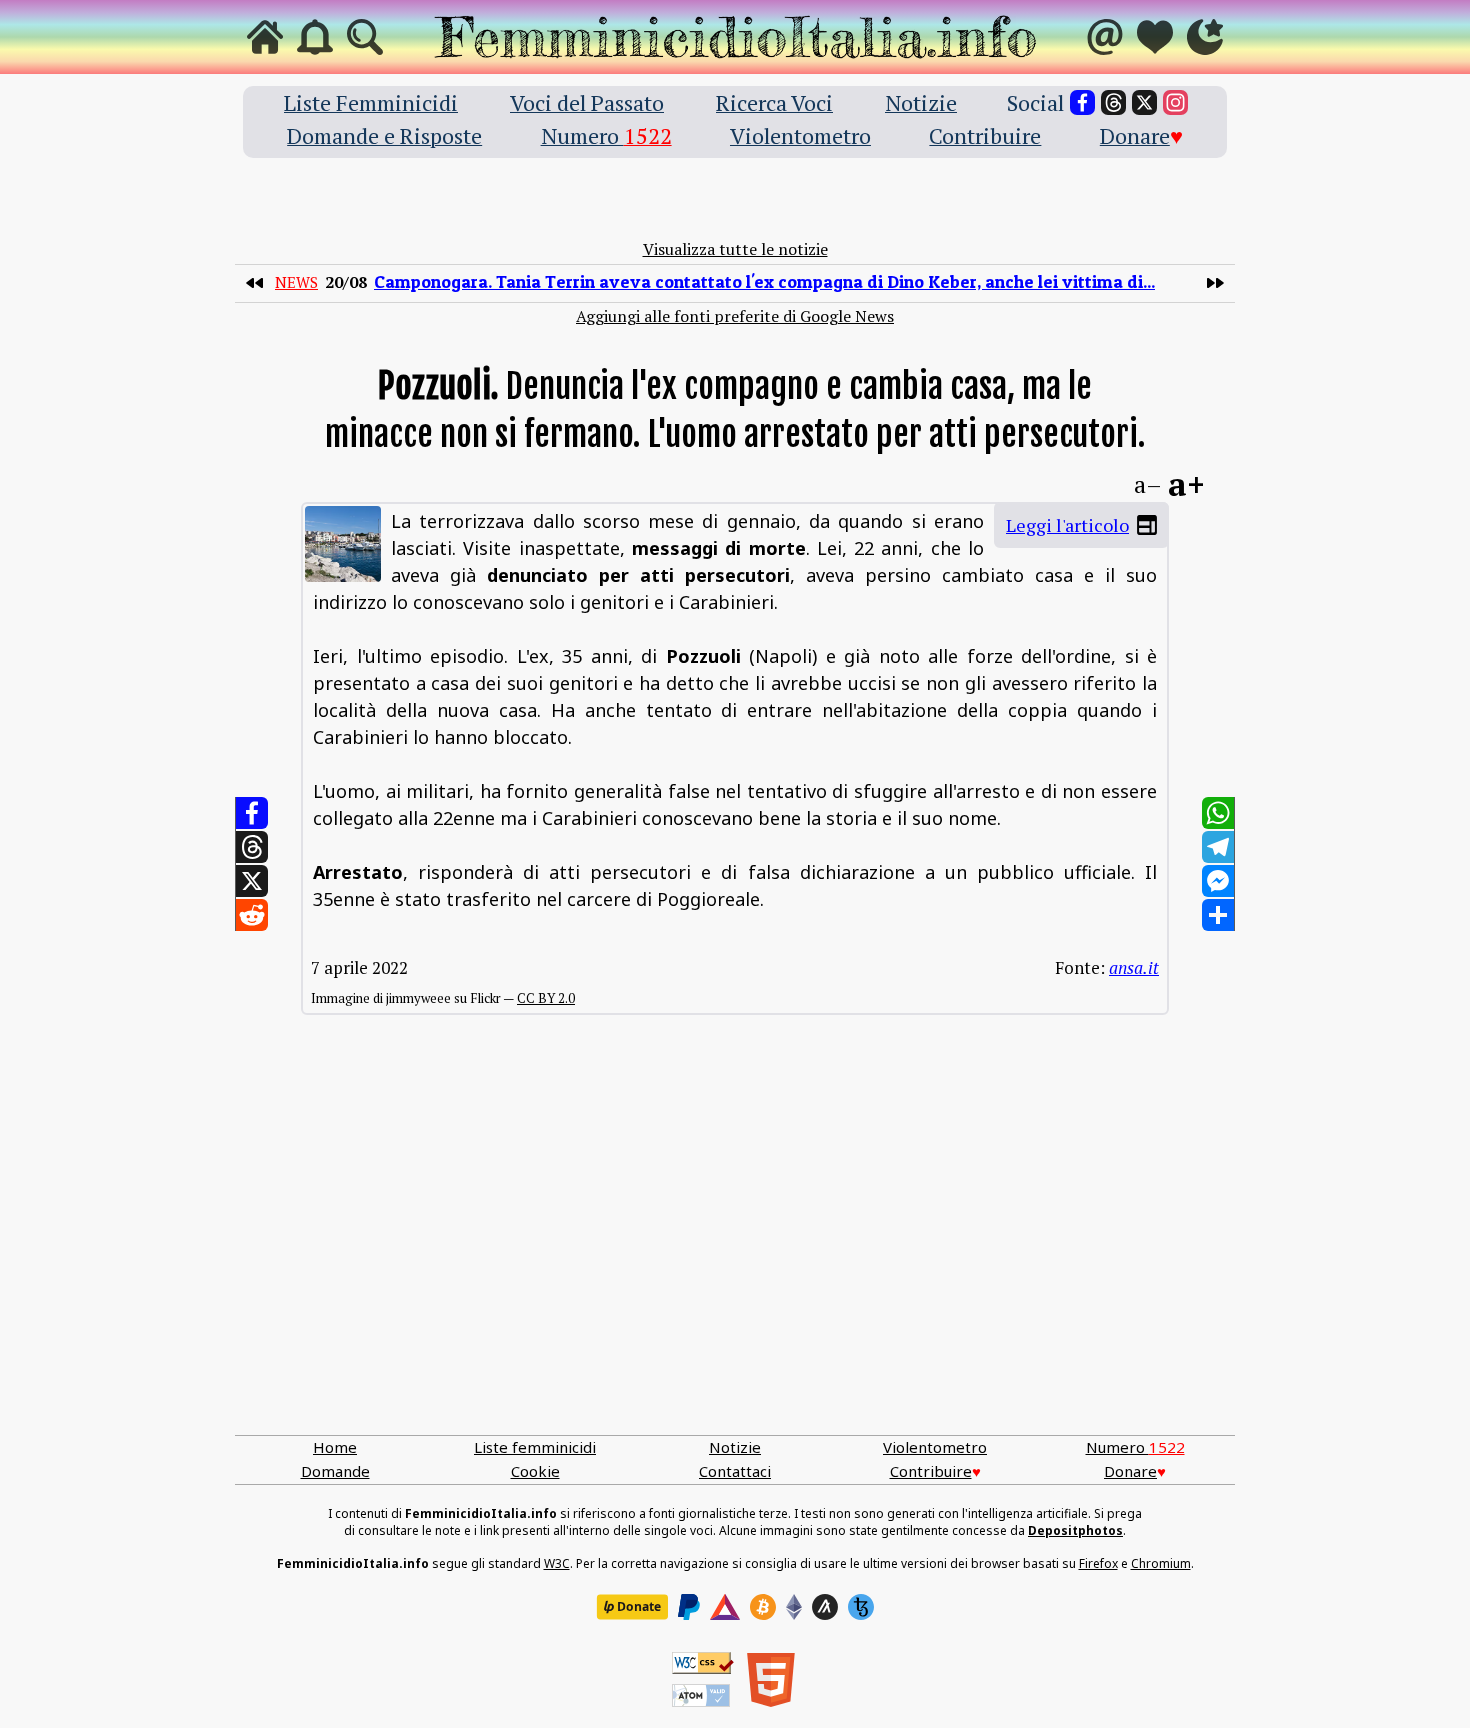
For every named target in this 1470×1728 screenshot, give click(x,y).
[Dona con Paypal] (689, 1607)
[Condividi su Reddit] (252, 915)
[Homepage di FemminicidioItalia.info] (735, 37)
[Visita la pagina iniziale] (265, 37)
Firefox (1098, 1563)
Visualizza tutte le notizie (735, 249)
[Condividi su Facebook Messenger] (1218, 881)
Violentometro (800, 135)
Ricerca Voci (774, 102)
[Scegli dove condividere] (1218, 915)
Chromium (1161, 1563)
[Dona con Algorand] (825, 1607)
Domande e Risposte (384, 135)
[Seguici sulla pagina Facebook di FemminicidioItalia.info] (1082, 102)
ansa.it (1134, 967)
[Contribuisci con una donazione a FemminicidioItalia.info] (1155, 37)
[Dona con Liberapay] (632, 1607)
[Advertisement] (735, 1245)
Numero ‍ (606, 135)
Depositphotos (1075, 1530)
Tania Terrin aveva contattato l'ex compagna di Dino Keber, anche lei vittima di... (764, 281)
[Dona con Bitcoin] (763, 1607)
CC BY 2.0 (546, 998)
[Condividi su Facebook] (252, 813)
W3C (557, 1563)
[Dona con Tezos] (861, 1607)
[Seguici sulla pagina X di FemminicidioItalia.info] (1144, 102)
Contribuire (985, 135)
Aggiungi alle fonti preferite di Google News (735, 316)
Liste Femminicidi (371, 102)
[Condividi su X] (252, 881)
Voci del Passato (587, 102)
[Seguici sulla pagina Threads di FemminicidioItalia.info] (1113, 102)
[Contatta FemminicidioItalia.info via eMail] (1105, 37)
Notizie (921, 102)
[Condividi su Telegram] (1218, 847)
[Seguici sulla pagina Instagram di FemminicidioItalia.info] (1175, 102)
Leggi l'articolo (1067, 525)
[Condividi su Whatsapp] (1218, 813)
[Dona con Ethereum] (794, 1607)
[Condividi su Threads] (252, 847)
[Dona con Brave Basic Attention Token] (725, 1607)
